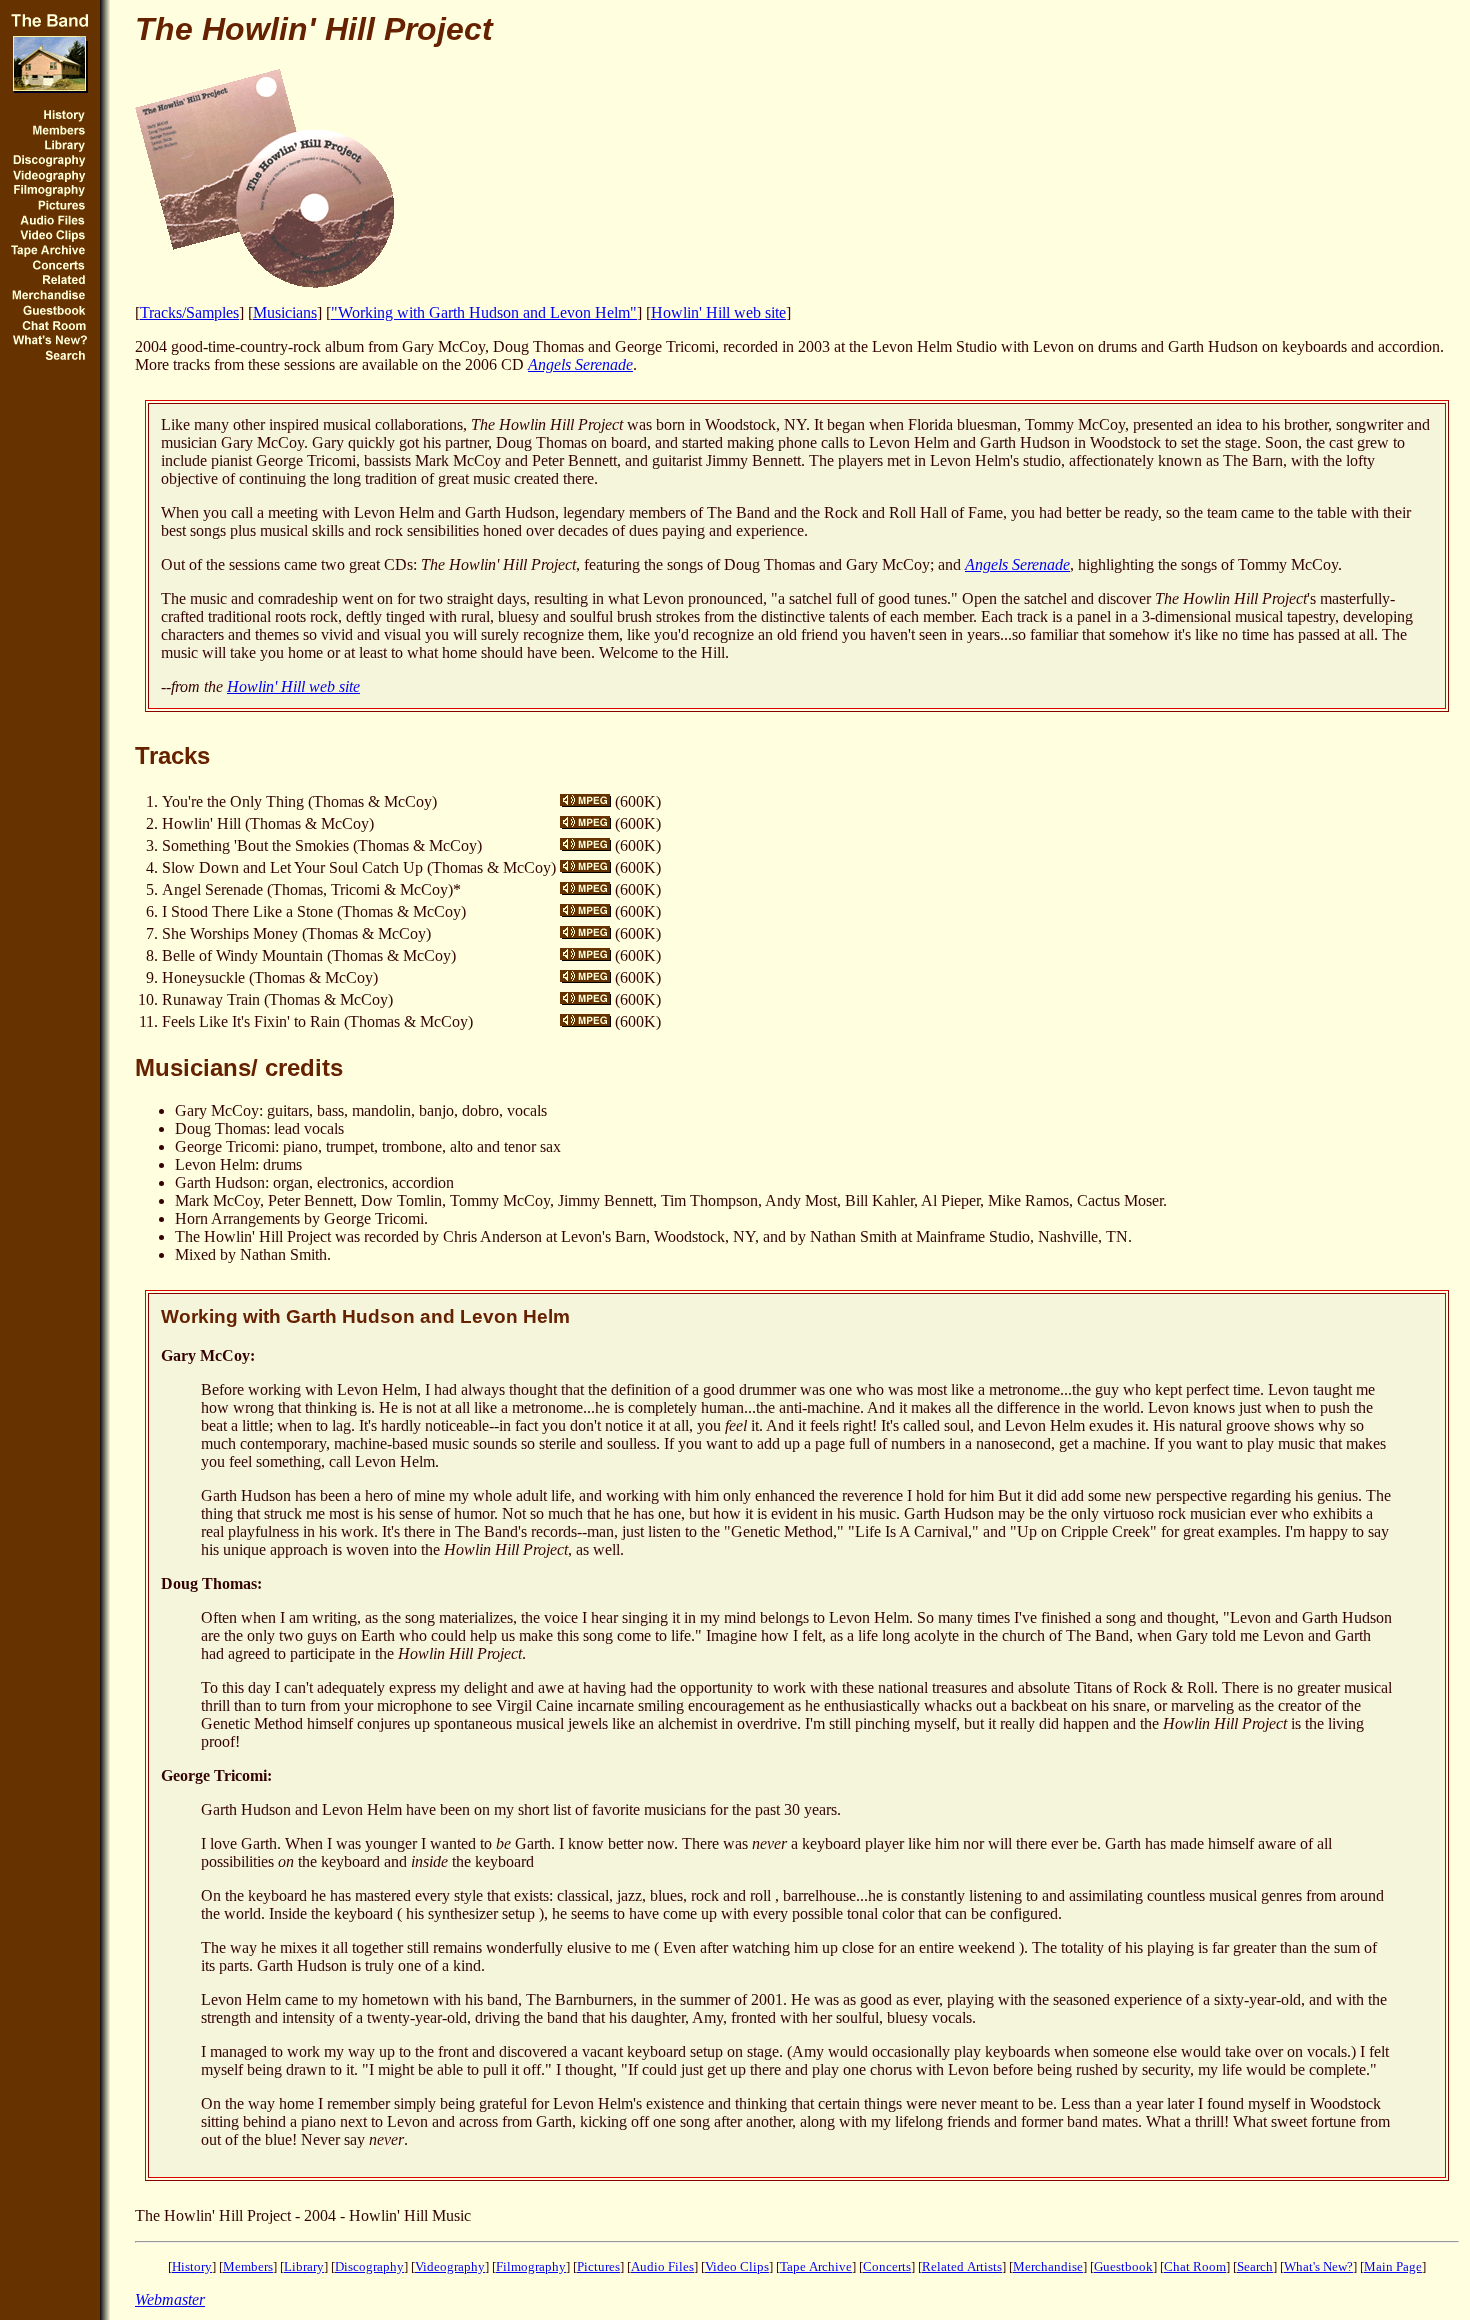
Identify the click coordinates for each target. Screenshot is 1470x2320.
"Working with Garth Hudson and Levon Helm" (484, 312)
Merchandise (1048, 2266)
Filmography (531, 2266)
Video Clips (737, 2266)
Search (1255, 2266)
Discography (369, 2266)
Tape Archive (816, 2266)
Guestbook (1123, 2266)
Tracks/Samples (189, 312)
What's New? (1318, 2266)
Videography (450, 2266)
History (192, 2266)
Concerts (887, 2266)
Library (304, 2266)
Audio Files (662, 2266)
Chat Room (1195, 2266)
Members (248, 2266)
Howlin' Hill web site (718, 312)
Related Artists (962, 2266)
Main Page (1393, 2266)
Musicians (285, 312)
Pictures (598, 2266)
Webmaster (170, 2299)
